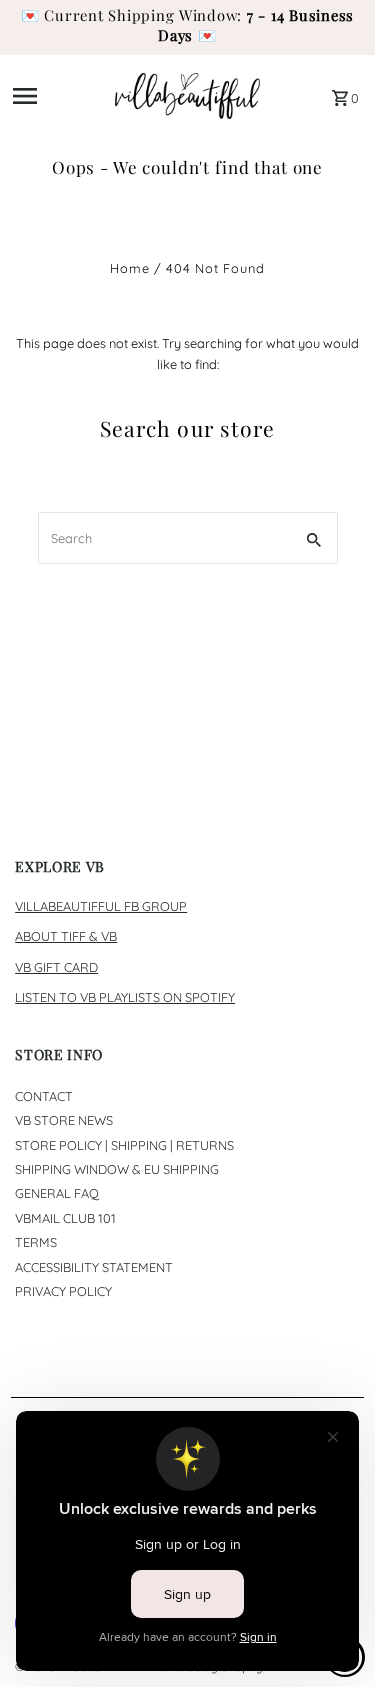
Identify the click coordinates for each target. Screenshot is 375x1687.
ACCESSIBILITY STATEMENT (94, 1267)
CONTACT (44, 1096)
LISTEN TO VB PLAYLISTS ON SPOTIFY (125, 997)
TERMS (36, 1242)
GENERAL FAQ (57, 1193)
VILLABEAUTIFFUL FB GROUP (101, 906)
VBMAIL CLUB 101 (65, 1218)
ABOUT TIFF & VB (66, 936)
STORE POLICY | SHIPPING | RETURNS (124, 1145)
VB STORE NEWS (64, 1120)
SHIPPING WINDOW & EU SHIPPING (117, 1169)
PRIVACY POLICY (63, 1291)
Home (130, 268)
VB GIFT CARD (56, 967)
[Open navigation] (57, 96)
